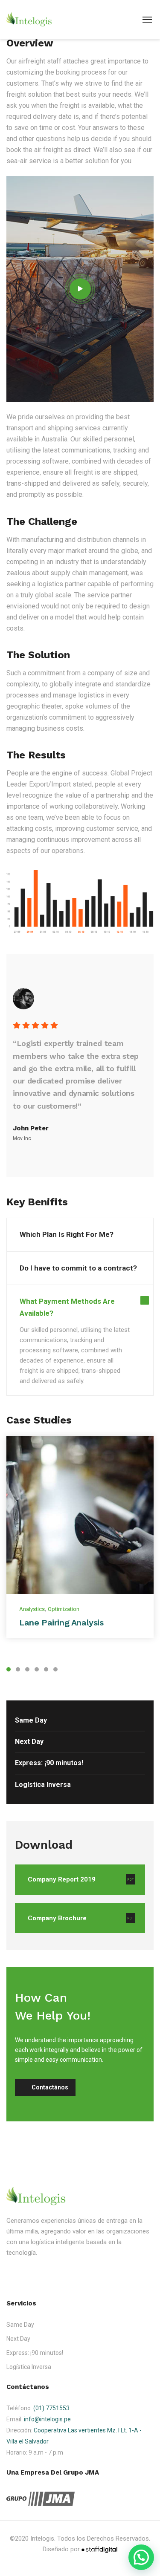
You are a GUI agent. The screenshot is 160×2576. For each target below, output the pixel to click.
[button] (141, 2557)
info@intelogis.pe (47, 2419)
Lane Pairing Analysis (61, 1622)
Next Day (29, 1742)
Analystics (32, 1609)
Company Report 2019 (62, 1879)
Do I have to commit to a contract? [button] (78, 1268)
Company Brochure (57, 1918)
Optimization (64, 1609)
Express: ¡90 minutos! (49, 1763)
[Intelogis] (30, 19)
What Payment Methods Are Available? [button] (67, 1307)
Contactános (50, 2087)
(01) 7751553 (51, 2408)
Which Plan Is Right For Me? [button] (67, 1234)
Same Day (31, 1720)
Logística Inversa (43, 1785)
